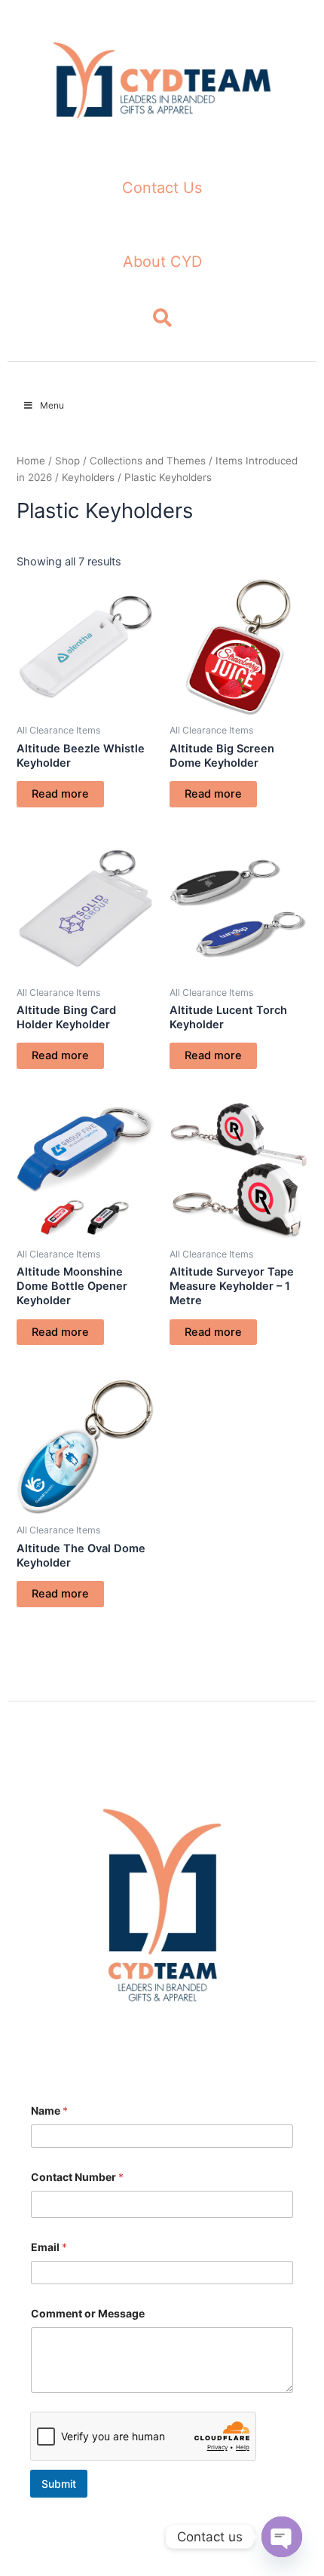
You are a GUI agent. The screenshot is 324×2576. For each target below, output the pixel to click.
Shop (67, 461)
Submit (59, 2484)
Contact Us (162, 188)
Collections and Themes (148, 461)
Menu (52, 405)
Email (49, 2247)
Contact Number (77, 2177)
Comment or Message (88, 2313)
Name (49, 2110)
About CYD (162, 262)
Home (31, 461)
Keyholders (88, 477)
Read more (60, 794)
